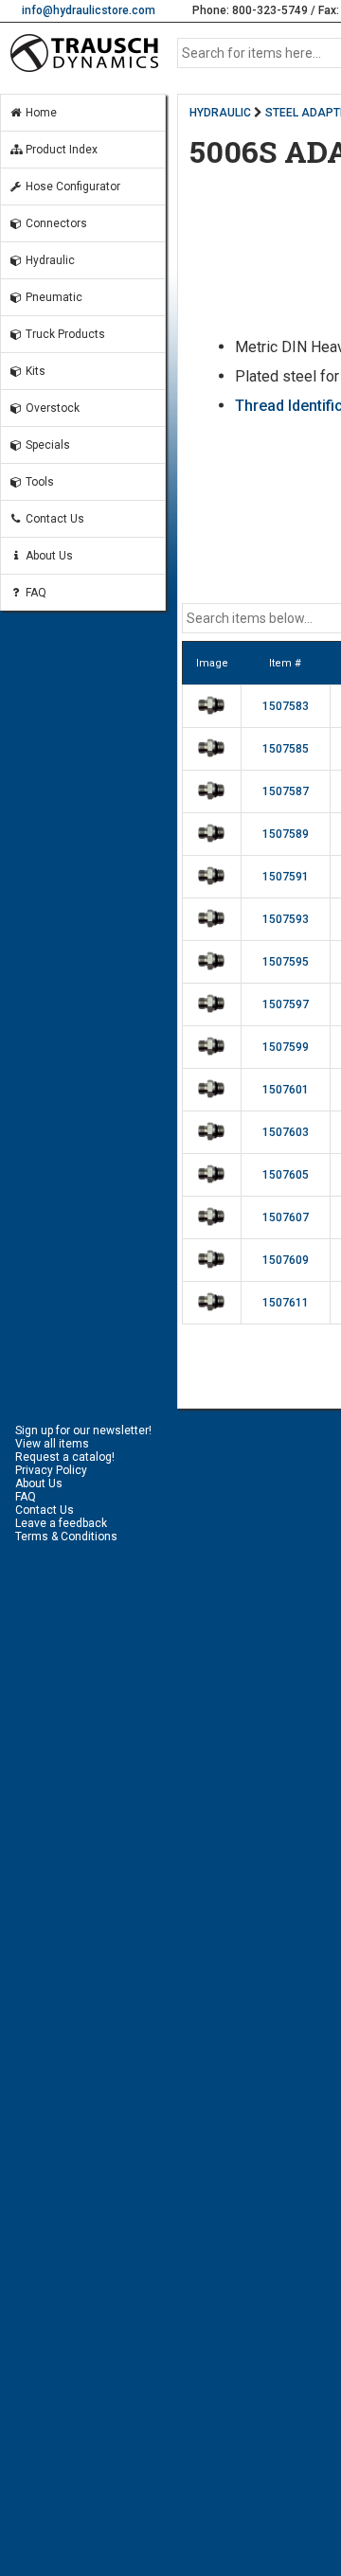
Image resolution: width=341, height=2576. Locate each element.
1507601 (286, 1090)
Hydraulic (49, 260)
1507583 (286, 706)
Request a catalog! (65, 1457)
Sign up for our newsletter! (83, 1430)
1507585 (286, 749)
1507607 (286, 1217)
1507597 (286, 1004)
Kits (34, 371)
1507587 (286, 791)
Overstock (51, 408)
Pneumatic (53, 297)
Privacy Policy (51, 1470)
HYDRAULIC (220, 113)
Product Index (60, 150)
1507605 (286, 1175)
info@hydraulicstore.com (89, 10)
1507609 (286, 1260)
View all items (52, 1444)
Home (40, 113)
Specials (46, 445)
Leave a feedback (61, 1523)
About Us (48, 556)
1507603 (286, 1132)
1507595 (286, 962)
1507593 (286, 919)
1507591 (286, 877)
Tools (38, 482)
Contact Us (54, 519)
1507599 (286, 1047)
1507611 (286, 1303)
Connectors (55, 223)
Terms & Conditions (66, 1537)
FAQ (35, 593)
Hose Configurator (72, 187)
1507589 (286, 834)
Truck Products (64, 334)
